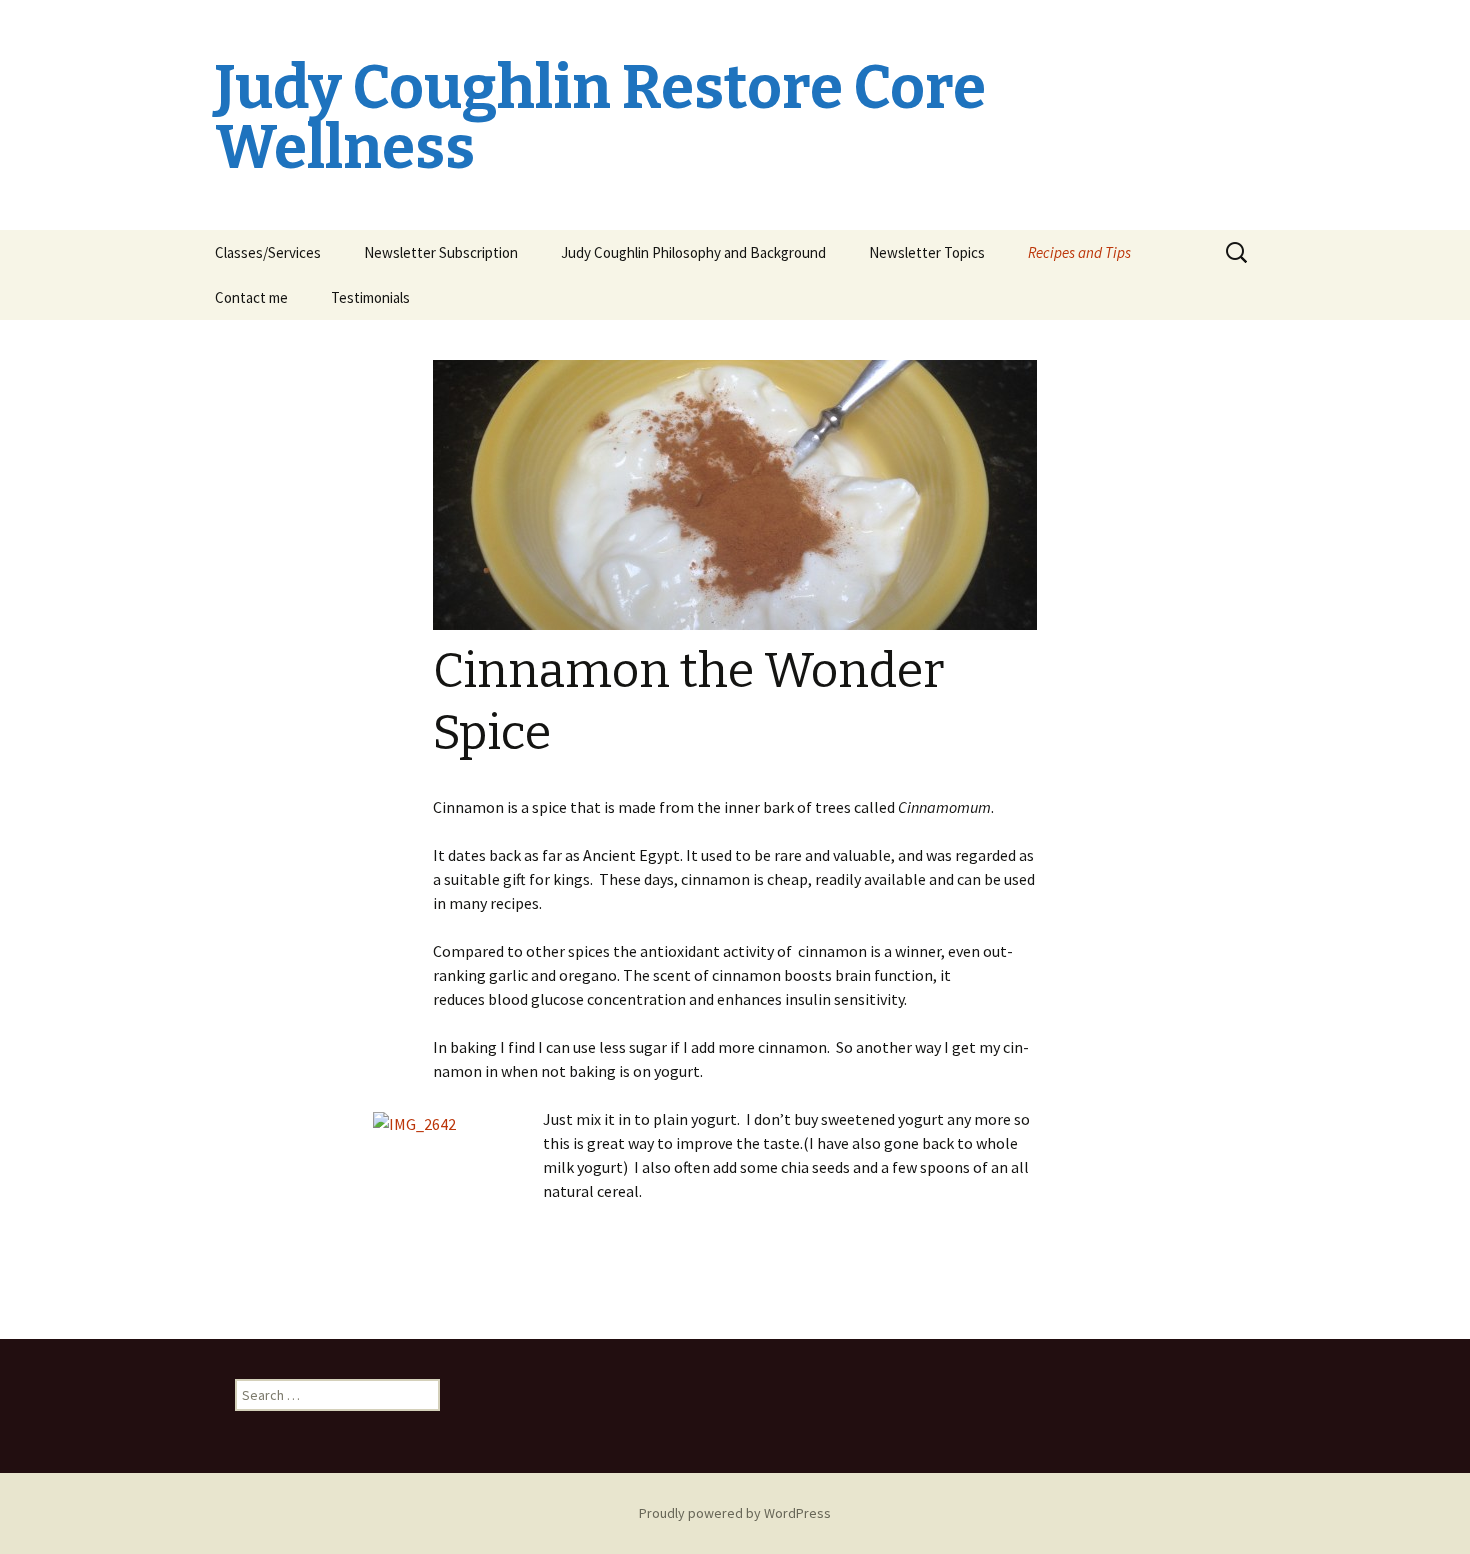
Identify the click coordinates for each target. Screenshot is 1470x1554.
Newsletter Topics (927, 252)
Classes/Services (268, 252)
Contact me (251, 297)
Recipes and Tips (1079, 252)
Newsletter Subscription (441, 252)
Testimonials (370, 297)
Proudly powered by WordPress (735, 1513)
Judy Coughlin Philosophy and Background (693, 252)
